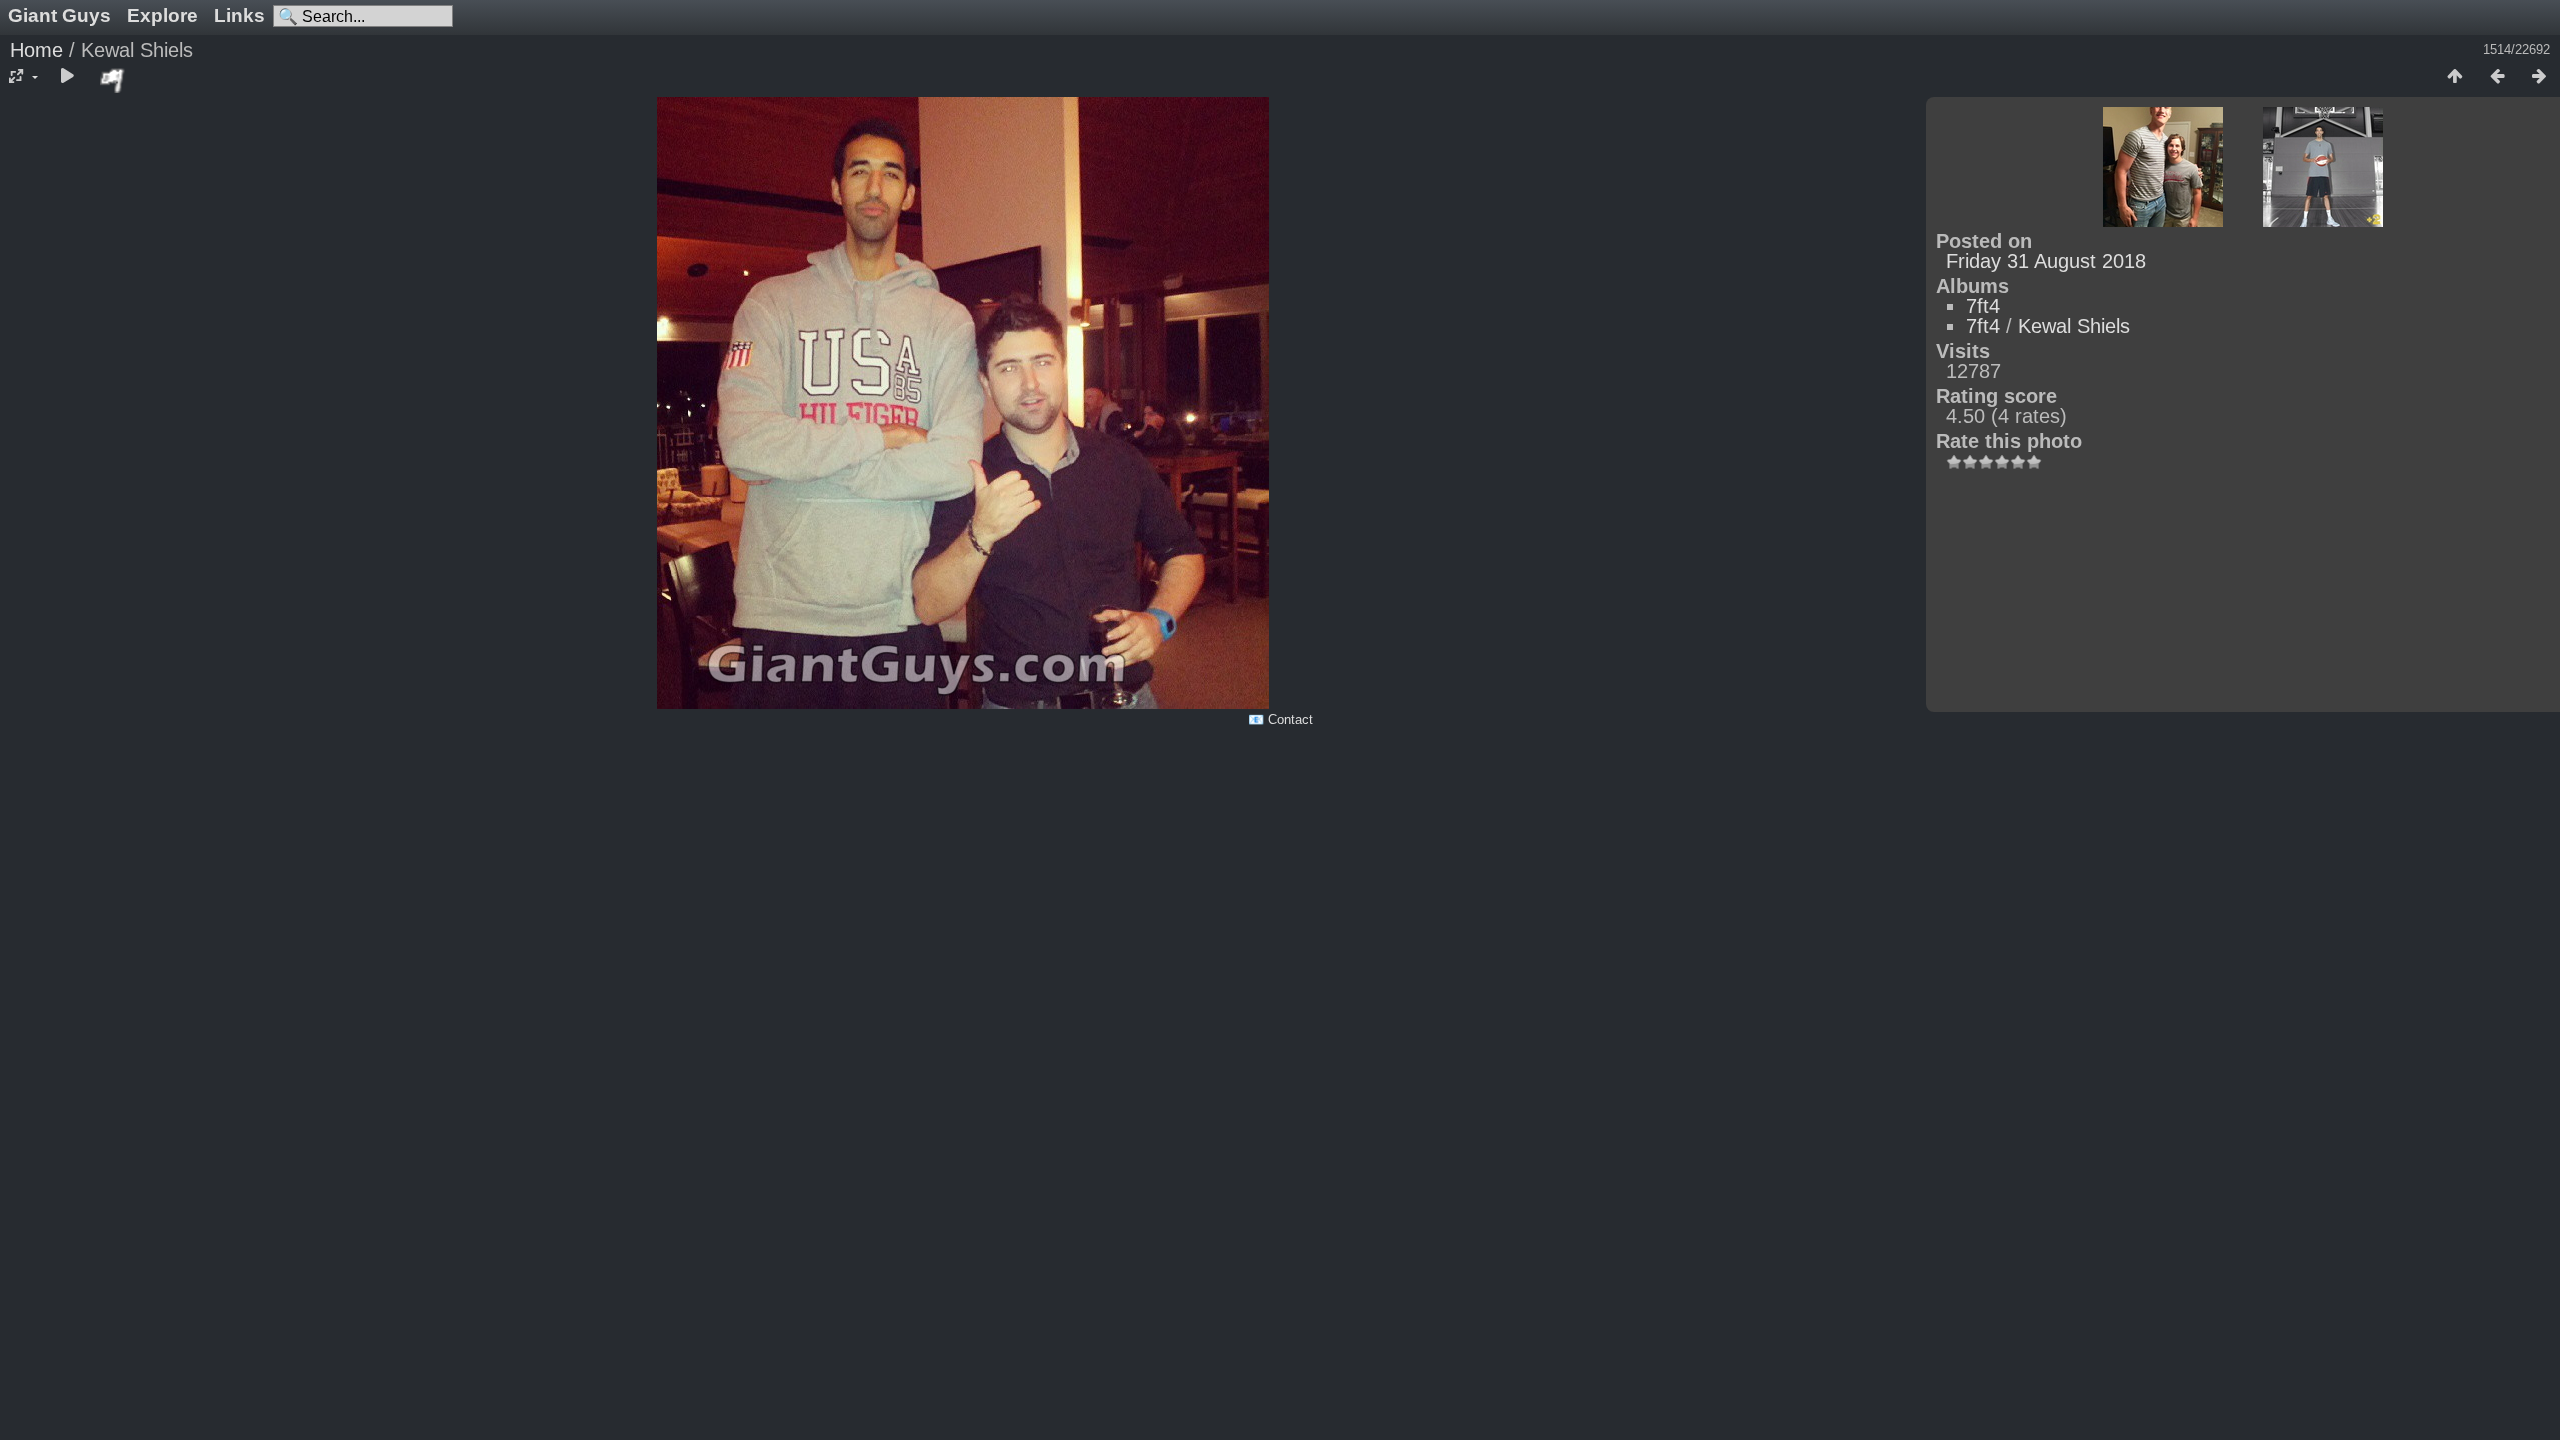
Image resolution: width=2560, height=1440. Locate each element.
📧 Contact (1280, 719)
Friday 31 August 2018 (2046, 261)
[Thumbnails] (2455, 77)
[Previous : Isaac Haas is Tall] (2497, 77)
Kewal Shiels (2074, 326)
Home (36, 50)
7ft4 (1983, 306)
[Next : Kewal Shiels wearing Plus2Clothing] (2539, 77)
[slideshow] (67, 77)
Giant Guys (59, 15)
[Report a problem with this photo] (113, 80)
